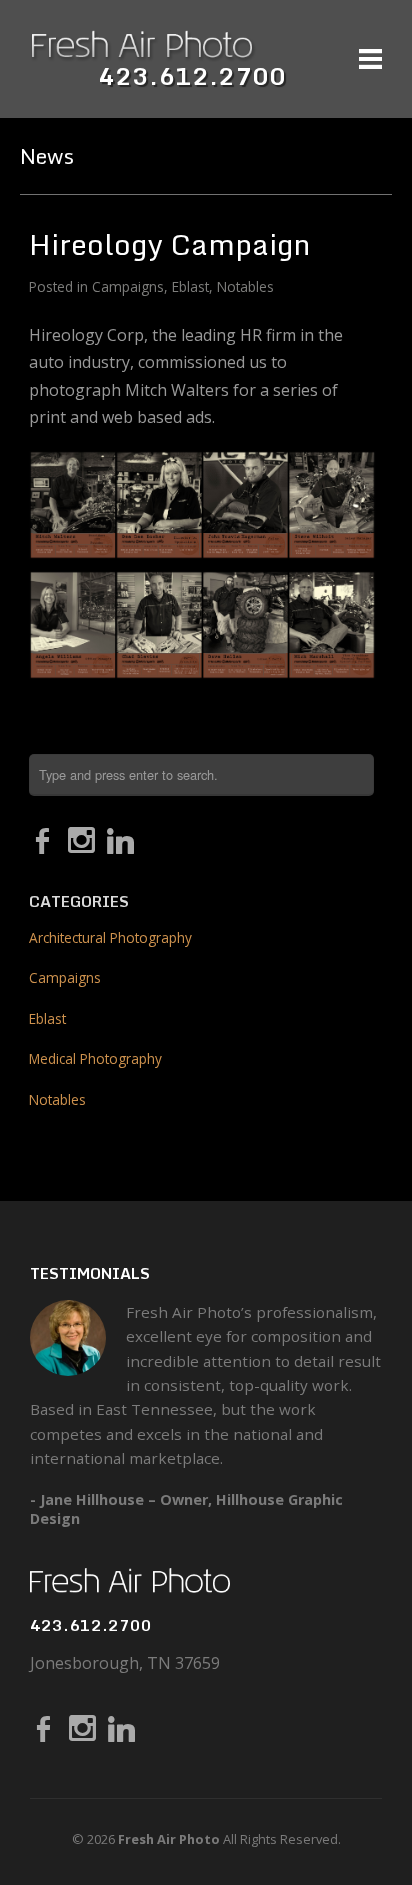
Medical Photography (95, 1058)
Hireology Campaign (169, 243)
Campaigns (128, 286)
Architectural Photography (110, 937)
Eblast (190, 286)
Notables (245, 286)
